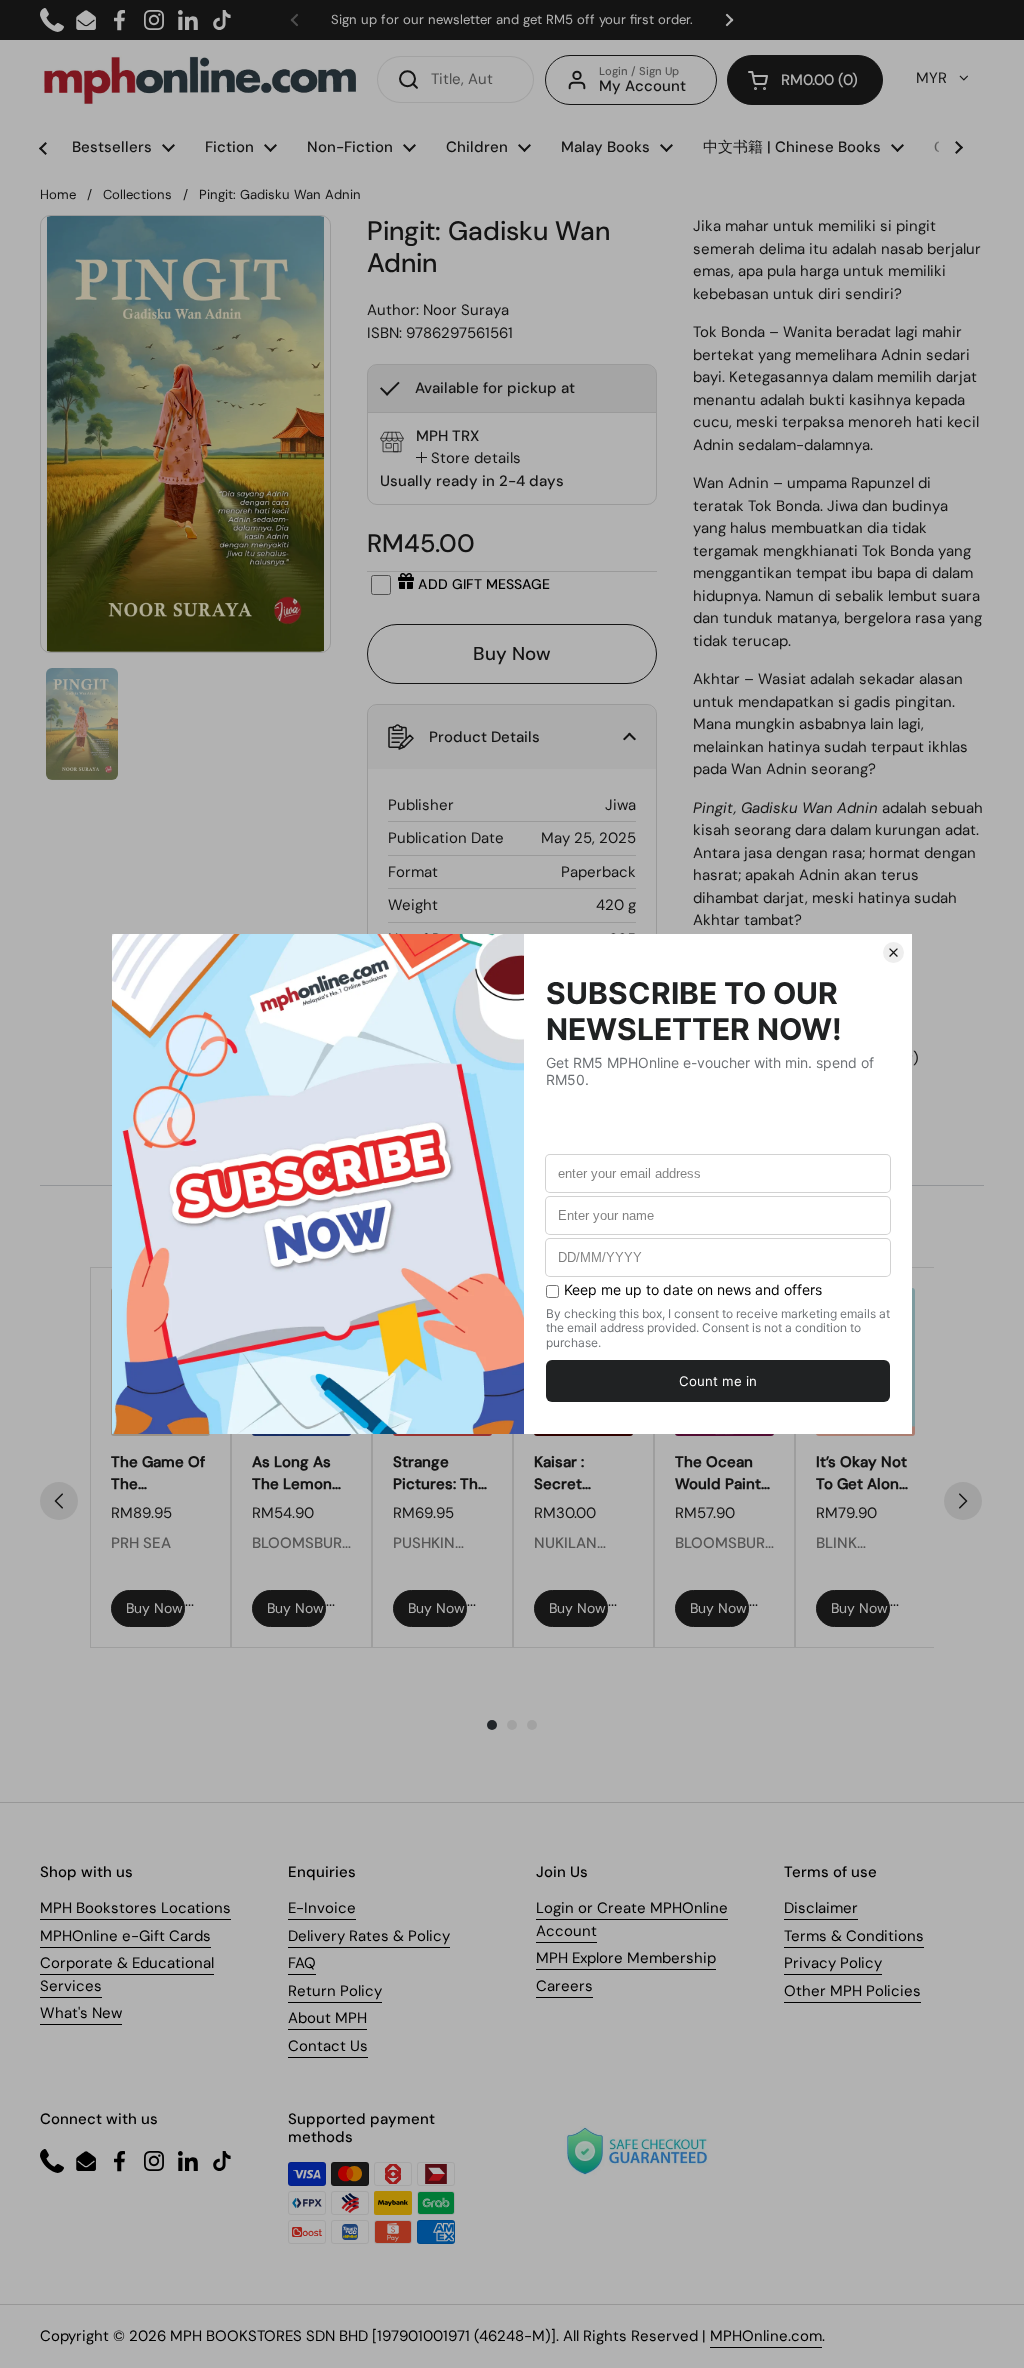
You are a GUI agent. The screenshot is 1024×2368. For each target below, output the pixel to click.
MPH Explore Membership (626, 1958)
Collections (137, 194)
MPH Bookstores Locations (135, 1908)
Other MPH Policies (852, 1991)
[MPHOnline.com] (200, 80)
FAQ (302, 1963)
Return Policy (335, 1991)
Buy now (154, 1608)
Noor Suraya (466, 310)
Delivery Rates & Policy (369, 1936)
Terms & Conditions (854, 1936)
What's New (81, 2013)
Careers (564, 1986)
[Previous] (59, 1501)
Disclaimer (821, 1908)
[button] (805, 80)
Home (58, 194)
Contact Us (328, 2046)
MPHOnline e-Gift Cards (125, 1936)
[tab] (468, 458)
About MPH (327, 2018)
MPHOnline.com (766, 2336)
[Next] (963, 1501)
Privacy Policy (833, 1963)
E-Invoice (322, 1908)
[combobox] (455, 79)
